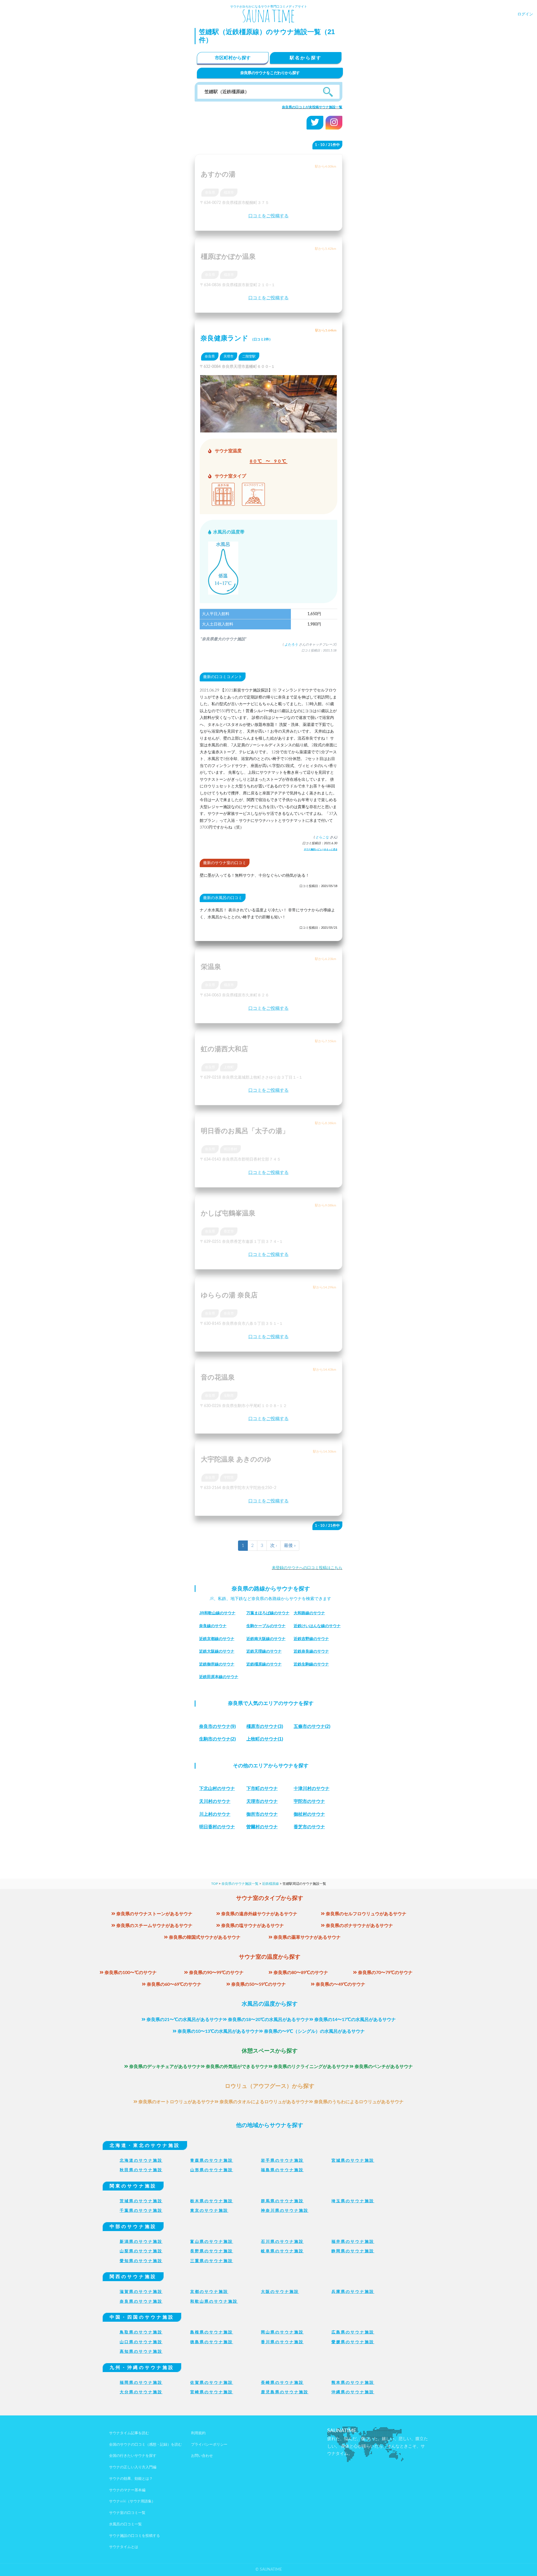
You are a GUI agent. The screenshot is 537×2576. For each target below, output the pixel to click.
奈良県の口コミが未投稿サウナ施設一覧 (312, 107)
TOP (215, 1884)
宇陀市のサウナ (309, 1801)
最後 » (290, 1545)
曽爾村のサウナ (262, 1827)
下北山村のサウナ (217, 1788)
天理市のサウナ (262, 1801)
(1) (265, 1739)
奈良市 (229, 1313)
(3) (265, 1726)
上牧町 (229, 1067)
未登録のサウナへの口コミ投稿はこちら (307, 1568)
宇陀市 (229, 1478)
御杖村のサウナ (309, 1814)
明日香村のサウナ (217, 1827)
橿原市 (229, 192)
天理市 (229, 356)
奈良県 (210, 192)
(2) (312, 1726)
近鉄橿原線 (270, 1884)
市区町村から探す (233, 58)
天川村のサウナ (215, 1801)
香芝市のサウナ (309, 1827)
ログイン (525, 14)
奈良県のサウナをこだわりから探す (270, 73)
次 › (274, 1545)
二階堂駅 (249, 356)
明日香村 (230, 1149)
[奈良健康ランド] (268, 429)
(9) (217, 1726)
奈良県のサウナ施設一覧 (240, 1884)
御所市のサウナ (262, 1814)
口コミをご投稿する (268, 216)
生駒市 (229, 1396)
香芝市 (229, 1231)
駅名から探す (306, 58)
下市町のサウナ (262, 1788)
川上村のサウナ (215, 1814)
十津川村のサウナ (312, 1788)
